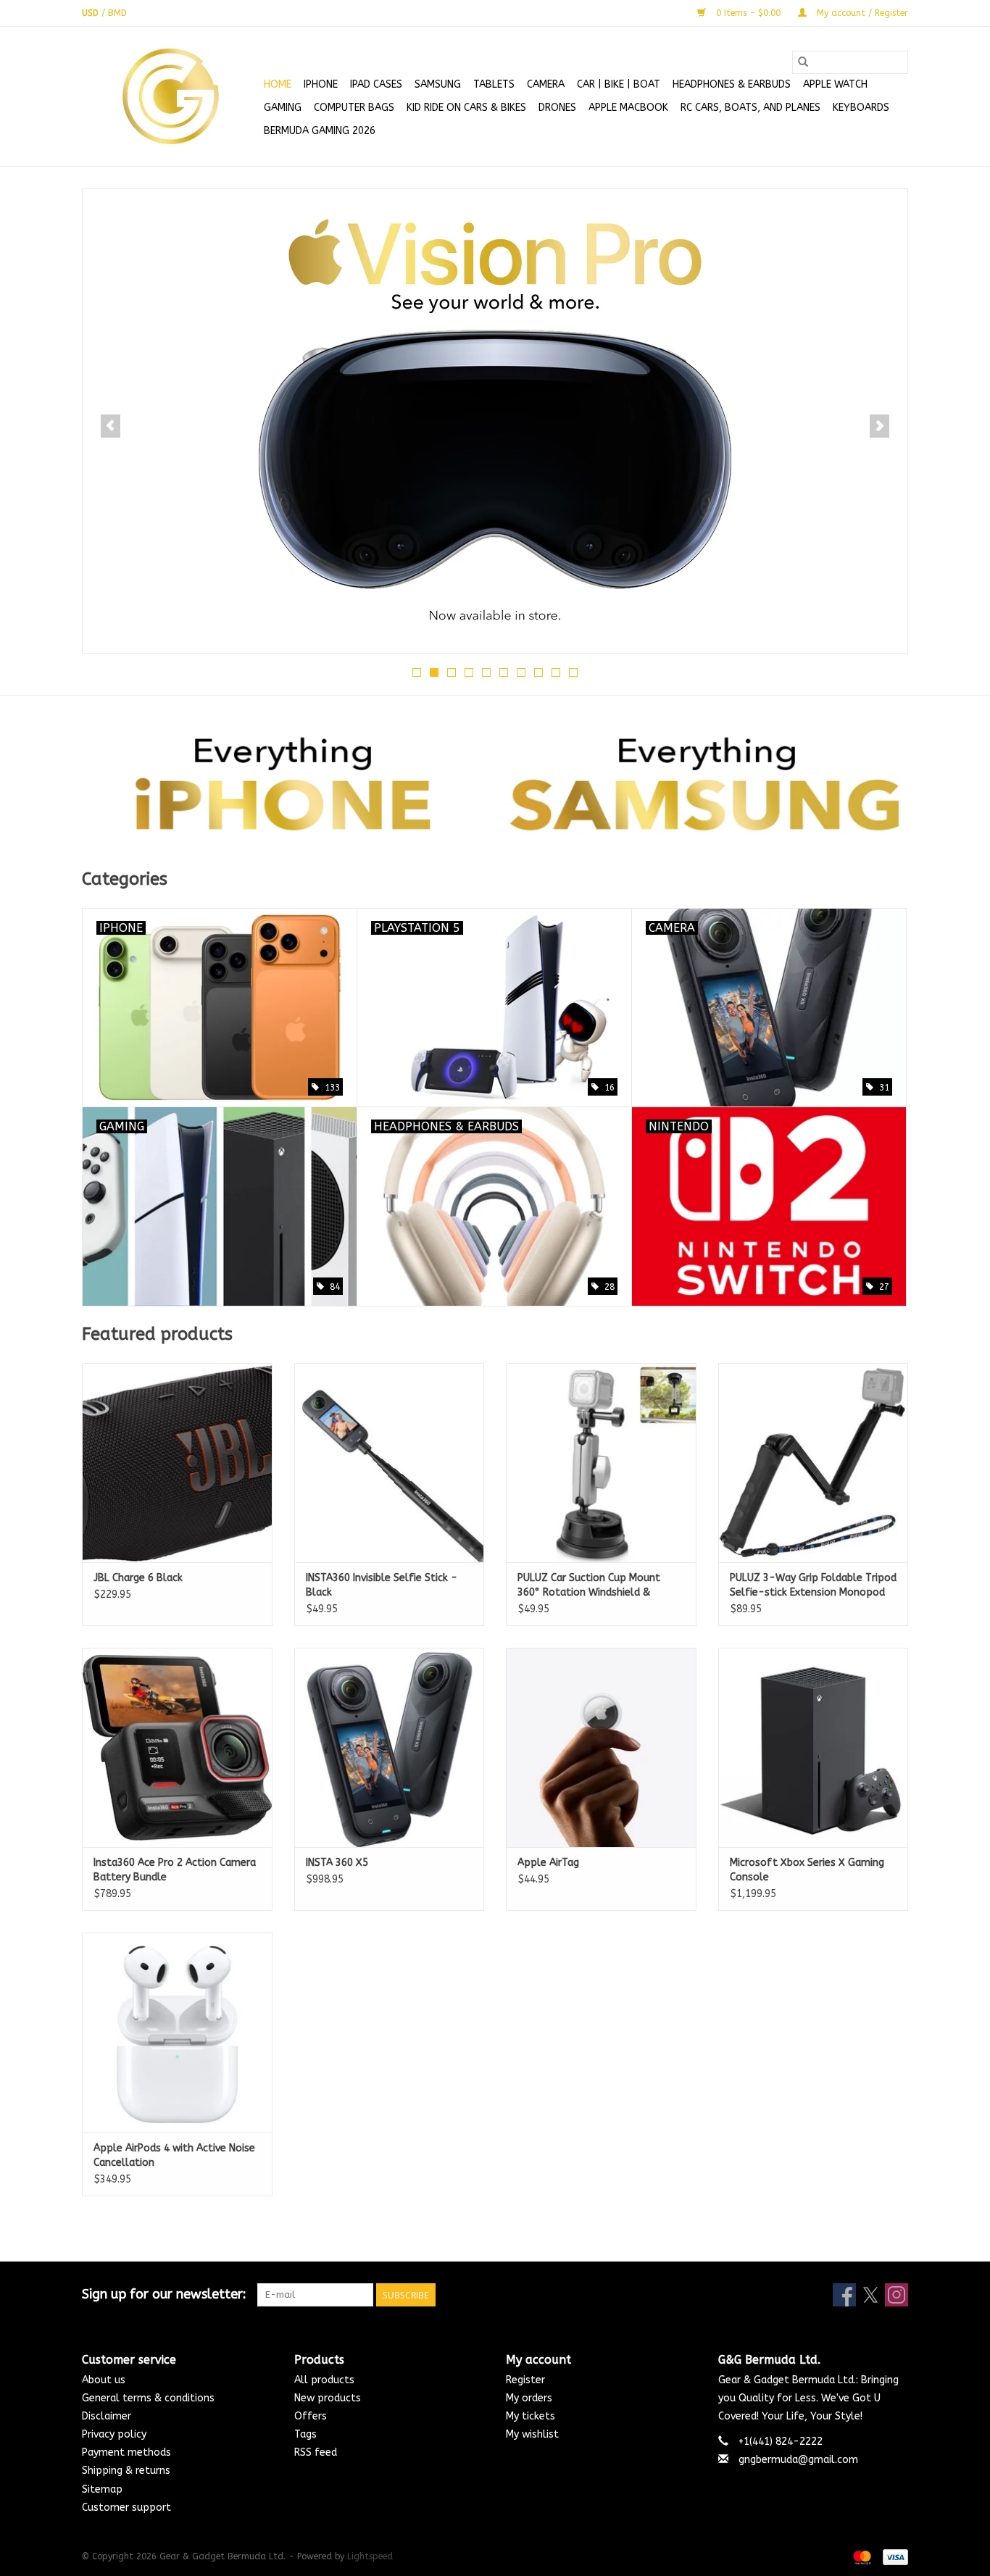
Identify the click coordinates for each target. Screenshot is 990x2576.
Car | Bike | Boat (619, 84)
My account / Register (861, 13)
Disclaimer (107, 2416)
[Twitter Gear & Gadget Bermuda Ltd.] (870, 2295)
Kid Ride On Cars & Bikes (466, 108)
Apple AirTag (548, 1863)
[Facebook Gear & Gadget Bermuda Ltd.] (844, 2295)
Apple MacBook (628, 108)
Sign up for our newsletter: (164, 2294)
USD (92, 13)
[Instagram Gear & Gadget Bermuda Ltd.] (897, 2295)
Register (525, 2380)
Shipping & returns (126, 2471)
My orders (529, 2398)
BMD (117, 13)
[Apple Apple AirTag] (601, 1747)
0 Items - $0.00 (748, 13)
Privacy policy (114, 2434)
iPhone (321, 84)
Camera (546, 84)
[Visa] (893, 2556)
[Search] (803, 62)
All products (324, 2380)
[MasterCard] (861, 2556)
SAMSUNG (438, 84)
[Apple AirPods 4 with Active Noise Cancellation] (177, 2032)
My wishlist (532, 2434)
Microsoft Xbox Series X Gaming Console (807, 1870)
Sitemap (102, 2489)
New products (328, 2398)
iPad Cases (376, 84)
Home (278, 84)
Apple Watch (835, 84)
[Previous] (111, 426)
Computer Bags (354, 108)
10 (573, 672)
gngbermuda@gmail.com (798, 2460)
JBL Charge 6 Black (138, 1578)
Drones (557, 108)
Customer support (126, 2508)
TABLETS (494, 84)
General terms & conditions (148, 2398)
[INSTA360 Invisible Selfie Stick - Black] (390, 1463)
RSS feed (316, 2452)
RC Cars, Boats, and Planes (750, 108)
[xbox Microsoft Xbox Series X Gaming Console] (814, 1747)
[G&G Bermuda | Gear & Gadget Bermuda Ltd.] (171, 96)
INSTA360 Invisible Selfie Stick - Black (382, 1585)
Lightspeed (370, 2556)
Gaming (283, 108)
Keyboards (861, 108)
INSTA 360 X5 (337, 1863)
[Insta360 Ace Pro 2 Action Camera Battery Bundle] (177, 1747)
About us (104, 2380)
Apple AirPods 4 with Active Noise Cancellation (174, 2155)
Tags (305, 2434)
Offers (311, 2416)
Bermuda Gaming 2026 (320, 131)
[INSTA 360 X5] (390, 1747)
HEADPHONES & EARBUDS (732, 84)
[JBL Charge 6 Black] (177, 1463)
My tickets (531, 2416)
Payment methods (126, 2452)
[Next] (879, 426)
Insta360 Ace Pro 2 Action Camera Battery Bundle (175, 1870)
